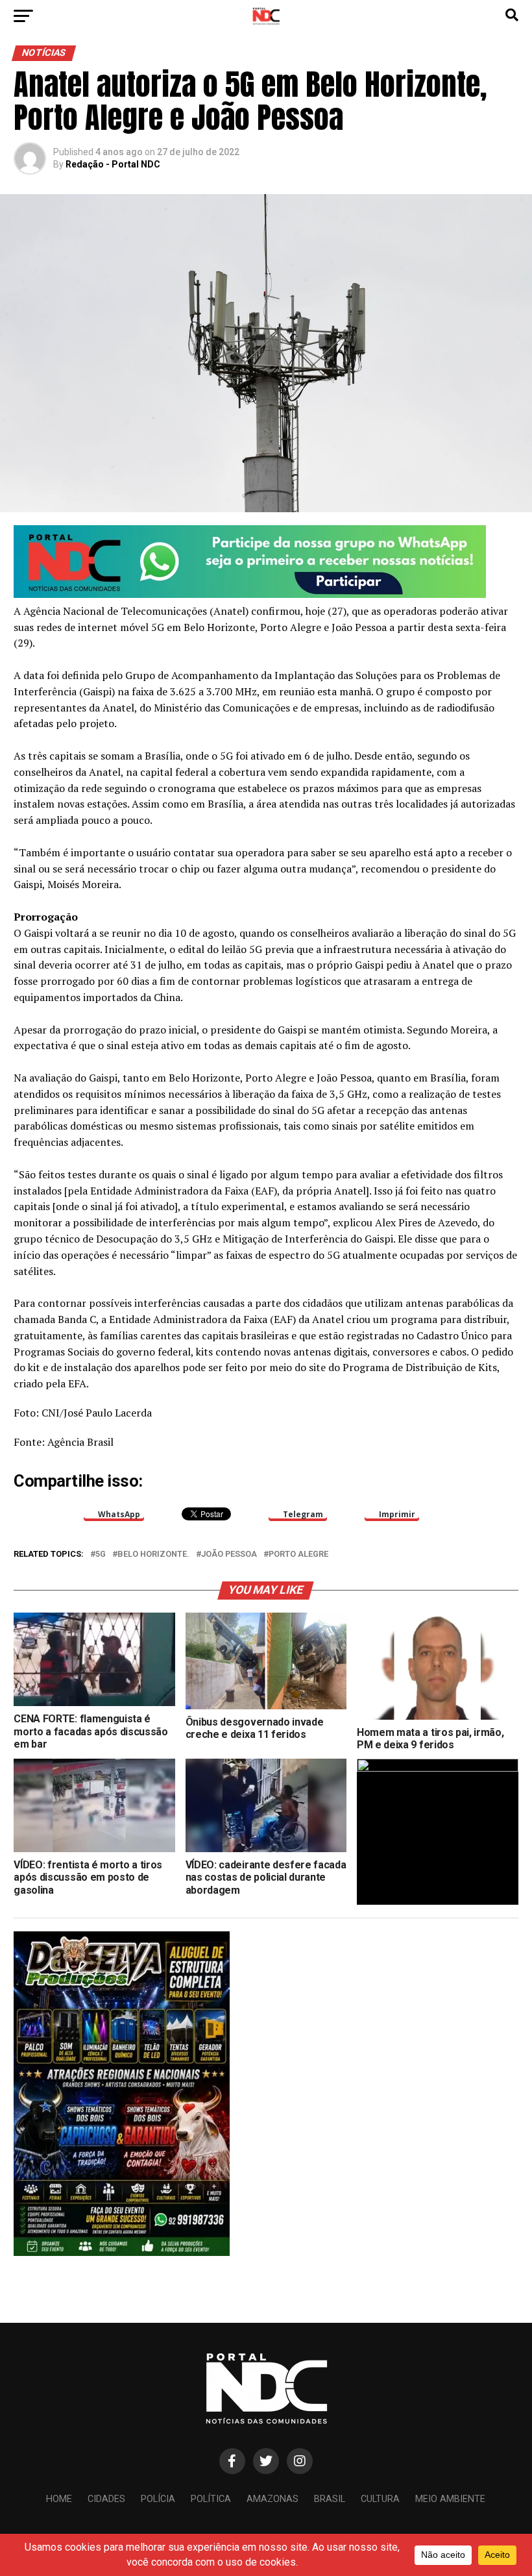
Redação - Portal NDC (113, 164)
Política (211, 2499)
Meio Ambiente (450, 2499)
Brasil (330, 2499)
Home (59, 2499)
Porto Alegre (298, 1554)
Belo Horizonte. (153, 1554)
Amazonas (272, 2499)
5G (101, 1554)
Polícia (158, 2499)
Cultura (380, 2499)
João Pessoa (229, 1554)
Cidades (106, 2499)
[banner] (250, 594)
